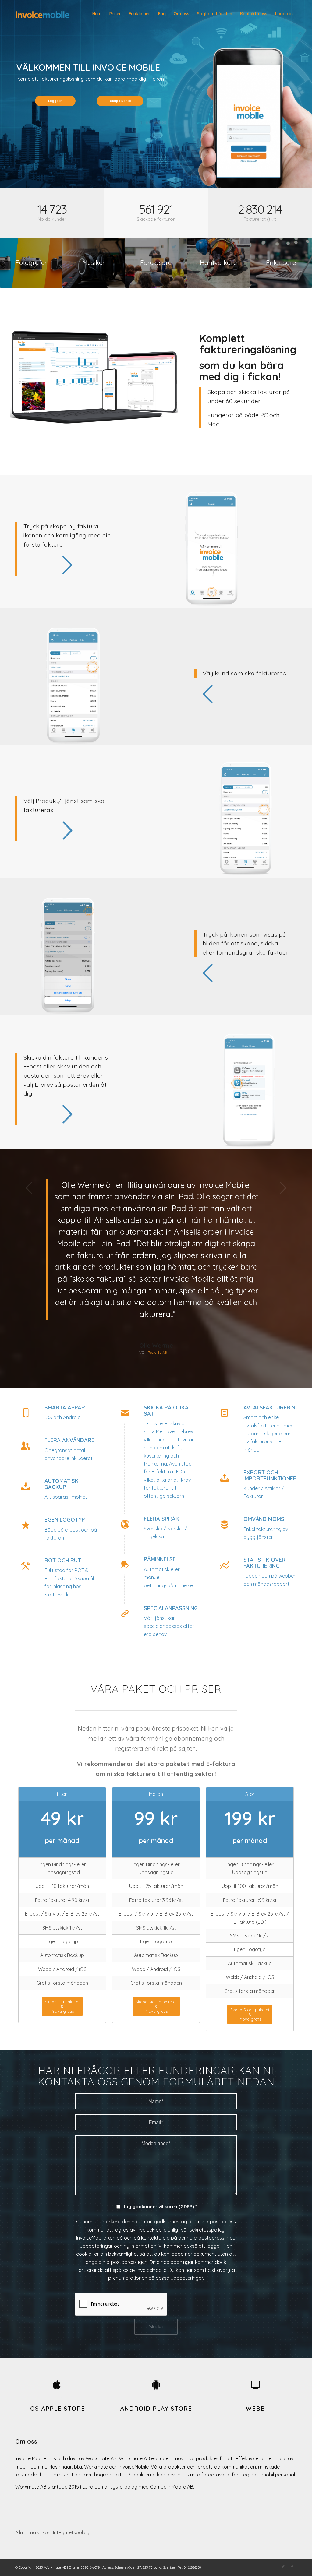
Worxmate (96, 2467)
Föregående (29, 1188)
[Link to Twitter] (283, 2567)
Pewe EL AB (157, 1352)
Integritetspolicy (71, 2532)
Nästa (283, 1188)
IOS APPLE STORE (57, 2408)
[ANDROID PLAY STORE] (156, 2384)
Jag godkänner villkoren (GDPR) (160, 2206)
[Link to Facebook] (292, 2567)
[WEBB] (255, 2384)
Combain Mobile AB (172, 2487)
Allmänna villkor (32, 2532)
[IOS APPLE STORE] (57, 2384)
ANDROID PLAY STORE (156, 2408)
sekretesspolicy (207, 2230)
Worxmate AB (55, 2567)
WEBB (255, 2408)
